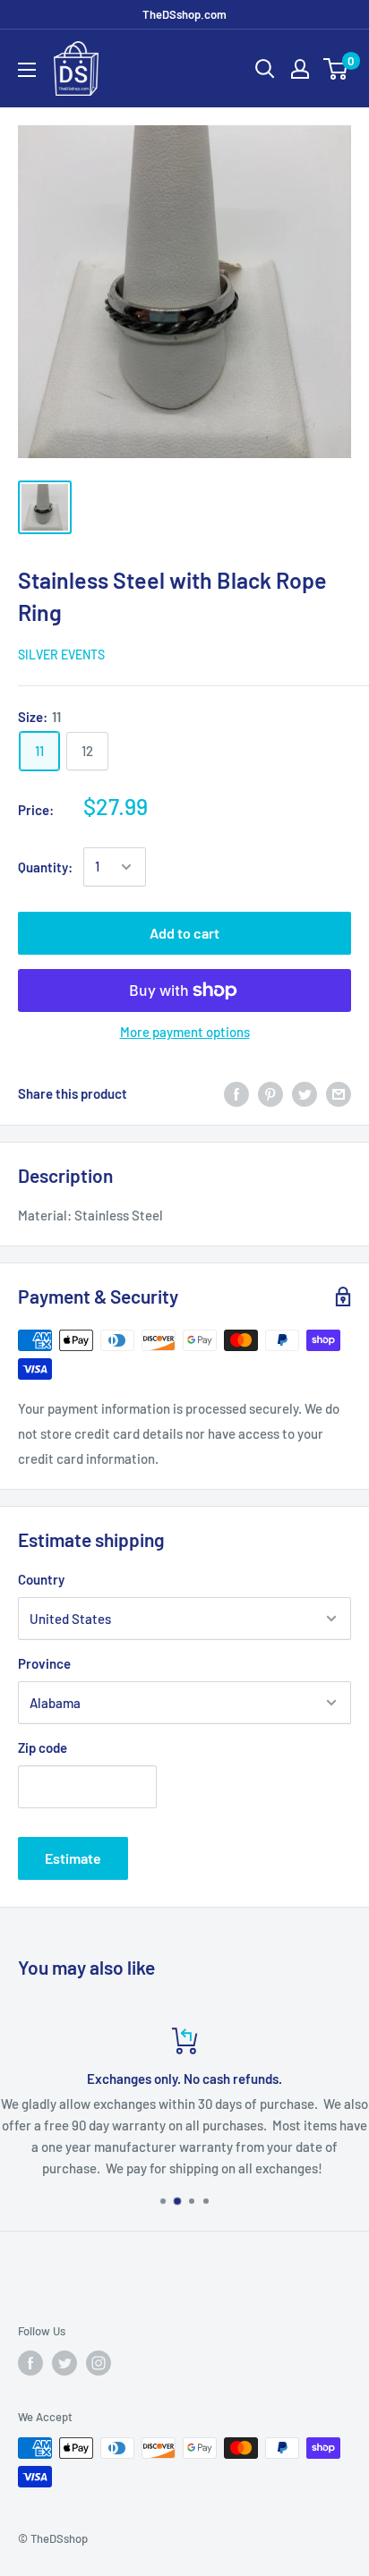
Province (44, 1663)
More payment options (185, 1032)
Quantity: (45, 867)
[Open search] (265, 69)
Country (41, 1579)
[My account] (300, 69)
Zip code (43, 1747)
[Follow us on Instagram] (99, 2363)
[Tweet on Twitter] (305, 1093)
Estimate (73, 1858)
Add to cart (184, 933)
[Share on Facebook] (236, 1093)
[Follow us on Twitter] (64, 2363)
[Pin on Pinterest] (270, 1093)
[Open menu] (27, 70)
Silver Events (61, 655)
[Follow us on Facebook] (30, 2363)
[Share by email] (339, 1093)
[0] (336, 69)
